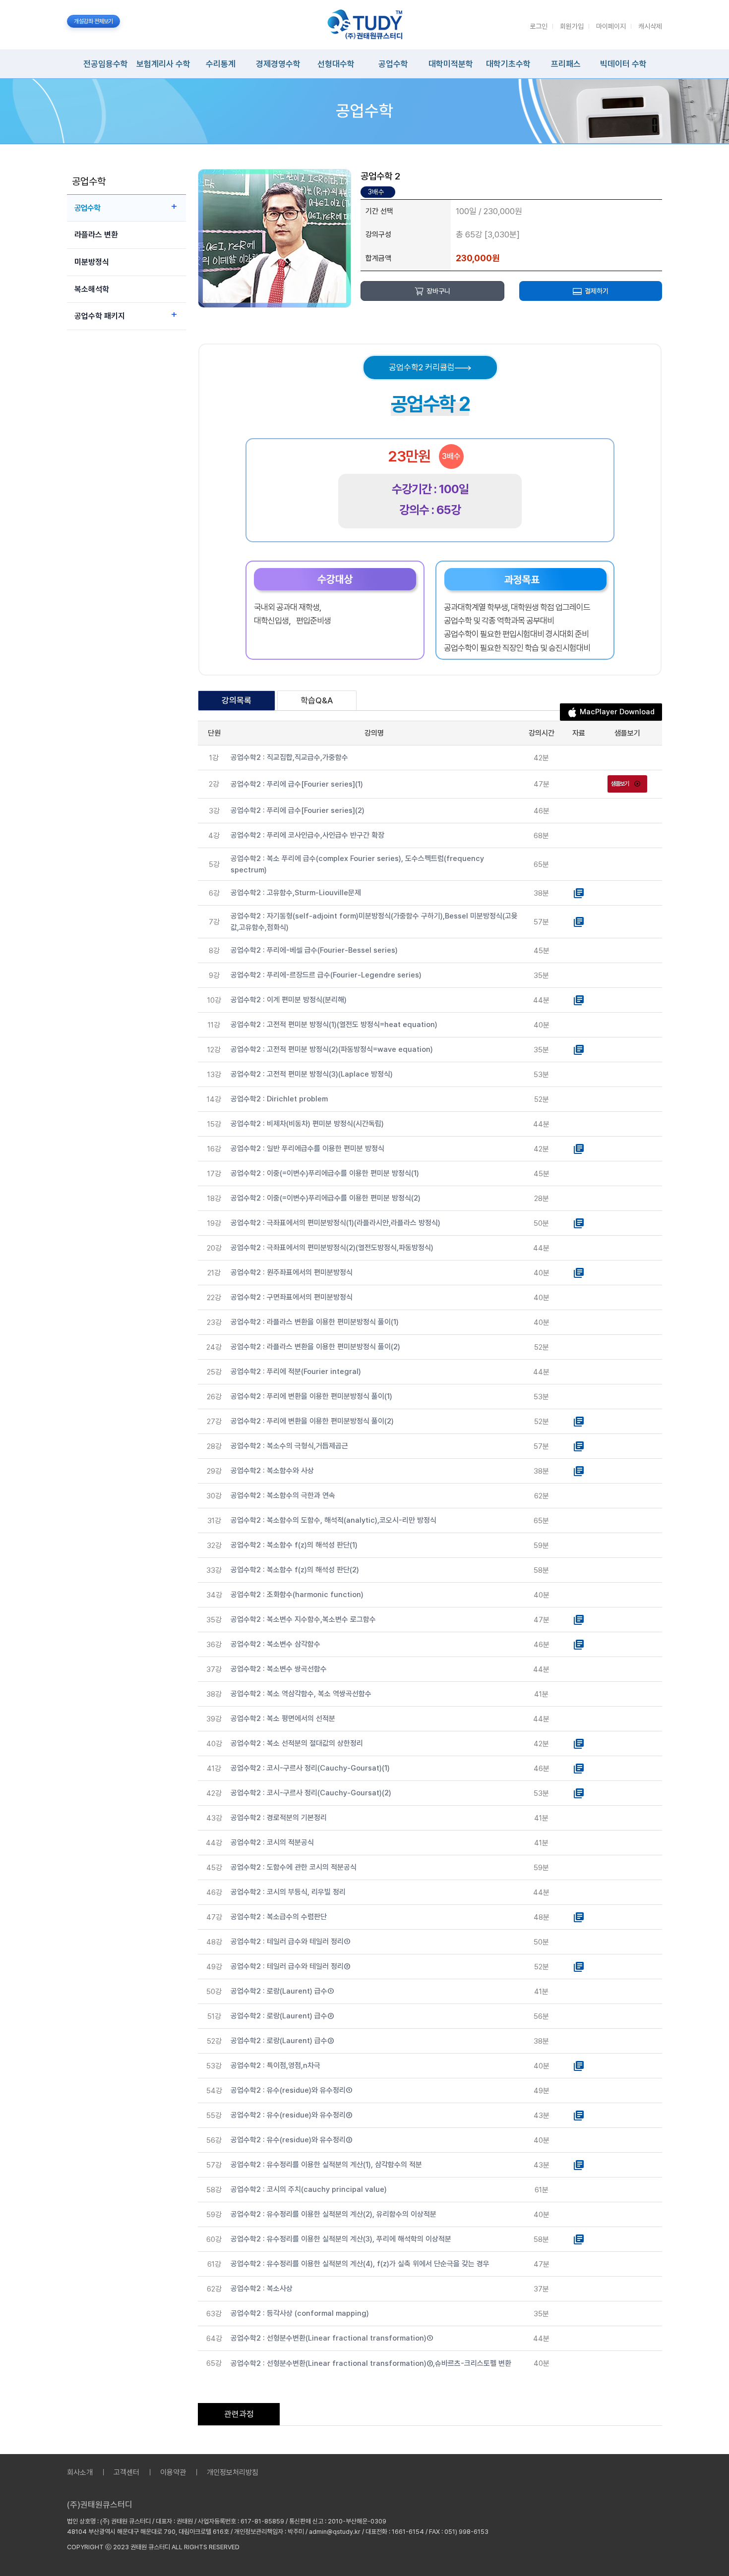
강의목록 (237, 700)
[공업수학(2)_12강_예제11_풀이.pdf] (579, 1049)
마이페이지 (611, 26)
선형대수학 (336, 64)
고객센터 (126, 2472)
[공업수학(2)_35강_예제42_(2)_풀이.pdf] (579, 1619)
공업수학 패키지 (100, 316)
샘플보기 (620, 784)
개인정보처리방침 (233, 2472)
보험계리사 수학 (163, 64)
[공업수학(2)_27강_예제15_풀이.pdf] (579, 1421)
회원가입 (572, 26)
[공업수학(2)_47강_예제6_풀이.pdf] (579, 1917)
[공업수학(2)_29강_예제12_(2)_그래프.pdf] (579, 1471)
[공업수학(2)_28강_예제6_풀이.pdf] (579, 1446)
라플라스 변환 (96, 235)
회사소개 (80, 2472)
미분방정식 (92, 262)
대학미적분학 (451, 64)
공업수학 (393, 64)
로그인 (539, 26)
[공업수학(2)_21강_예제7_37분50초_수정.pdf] (579, 1272)
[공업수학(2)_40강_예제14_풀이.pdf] (579, 1743)
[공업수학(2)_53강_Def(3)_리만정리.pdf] (579, 2065)
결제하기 (597, 291)
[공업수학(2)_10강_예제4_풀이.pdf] (579, 1000)
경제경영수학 (278, 64)
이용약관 (173, 2472)
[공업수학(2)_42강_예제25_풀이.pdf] (579, 1793)
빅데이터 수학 (623, 64)
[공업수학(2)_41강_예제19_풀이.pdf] (579, 1768)
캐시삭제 (650, 26)
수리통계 (221, 64)
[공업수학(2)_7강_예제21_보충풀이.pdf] (579, 921)
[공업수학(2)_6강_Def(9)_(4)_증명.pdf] (579, 893)
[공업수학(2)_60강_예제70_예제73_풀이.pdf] (579, 2239)
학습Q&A (317, 700)
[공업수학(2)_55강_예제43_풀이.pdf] (579, 2115)
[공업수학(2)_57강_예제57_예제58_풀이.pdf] (579, 2165)
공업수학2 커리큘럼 (422, 367)
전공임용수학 (106, 64)
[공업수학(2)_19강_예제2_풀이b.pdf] (579, 1223)
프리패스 (566, 64)
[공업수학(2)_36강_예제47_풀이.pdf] (579, 1644)
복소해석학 (92, 289)
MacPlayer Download (617, 712)
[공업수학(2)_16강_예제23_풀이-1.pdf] (579, 1148)
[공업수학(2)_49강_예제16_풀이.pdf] (579, 1966)
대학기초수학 (508, 64)
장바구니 (438, 291)
